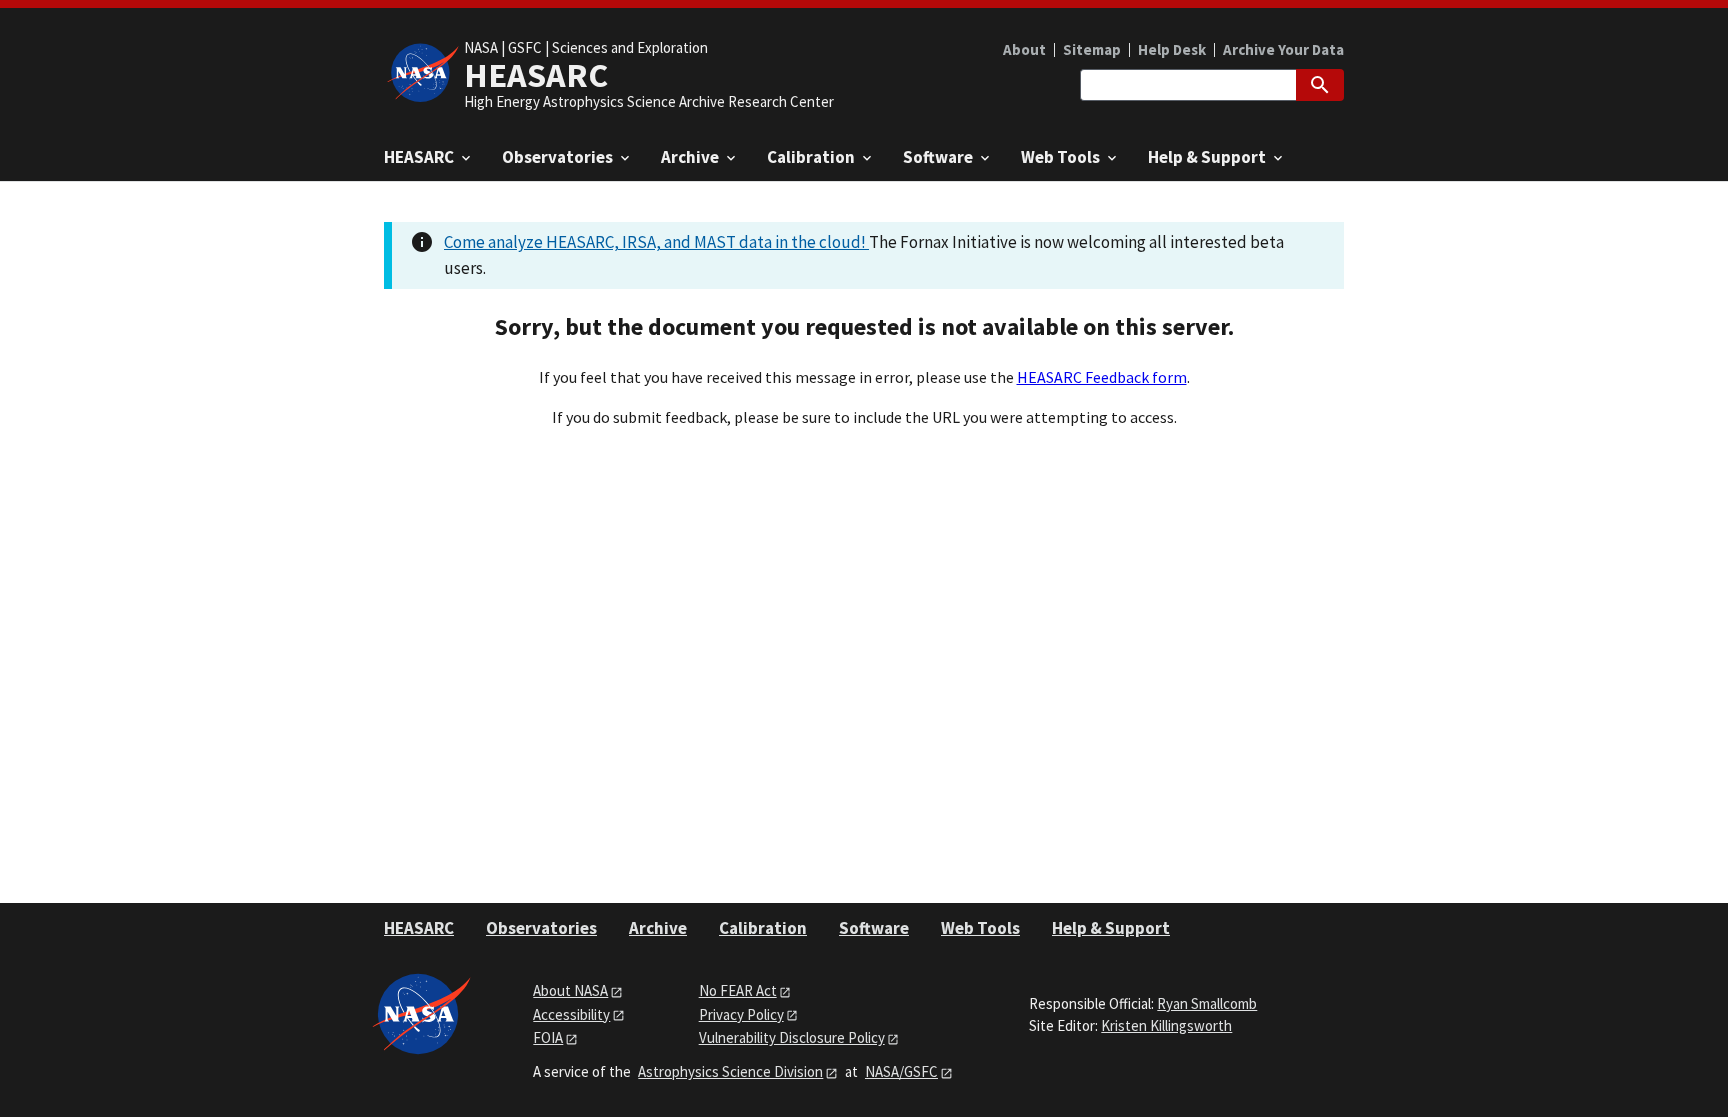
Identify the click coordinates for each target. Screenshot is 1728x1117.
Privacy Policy (741, 1014)
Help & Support (1111, 928)
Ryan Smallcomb (1207, 1003)
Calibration (763, 928)
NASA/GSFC (901, 1071)
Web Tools (980, 928)
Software (874, 928)
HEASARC (419, 928)
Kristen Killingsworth (1166, 1025)
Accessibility (571, 1014)
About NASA (570, 990)
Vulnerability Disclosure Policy (792, 1037)
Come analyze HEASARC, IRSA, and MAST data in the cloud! (656, 242)
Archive (658, 928)
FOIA (548, 1037)
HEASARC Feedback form (1102, 377)
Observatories (541, 928)
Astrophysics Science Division (730, 1071)
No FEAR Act (738, 990)
